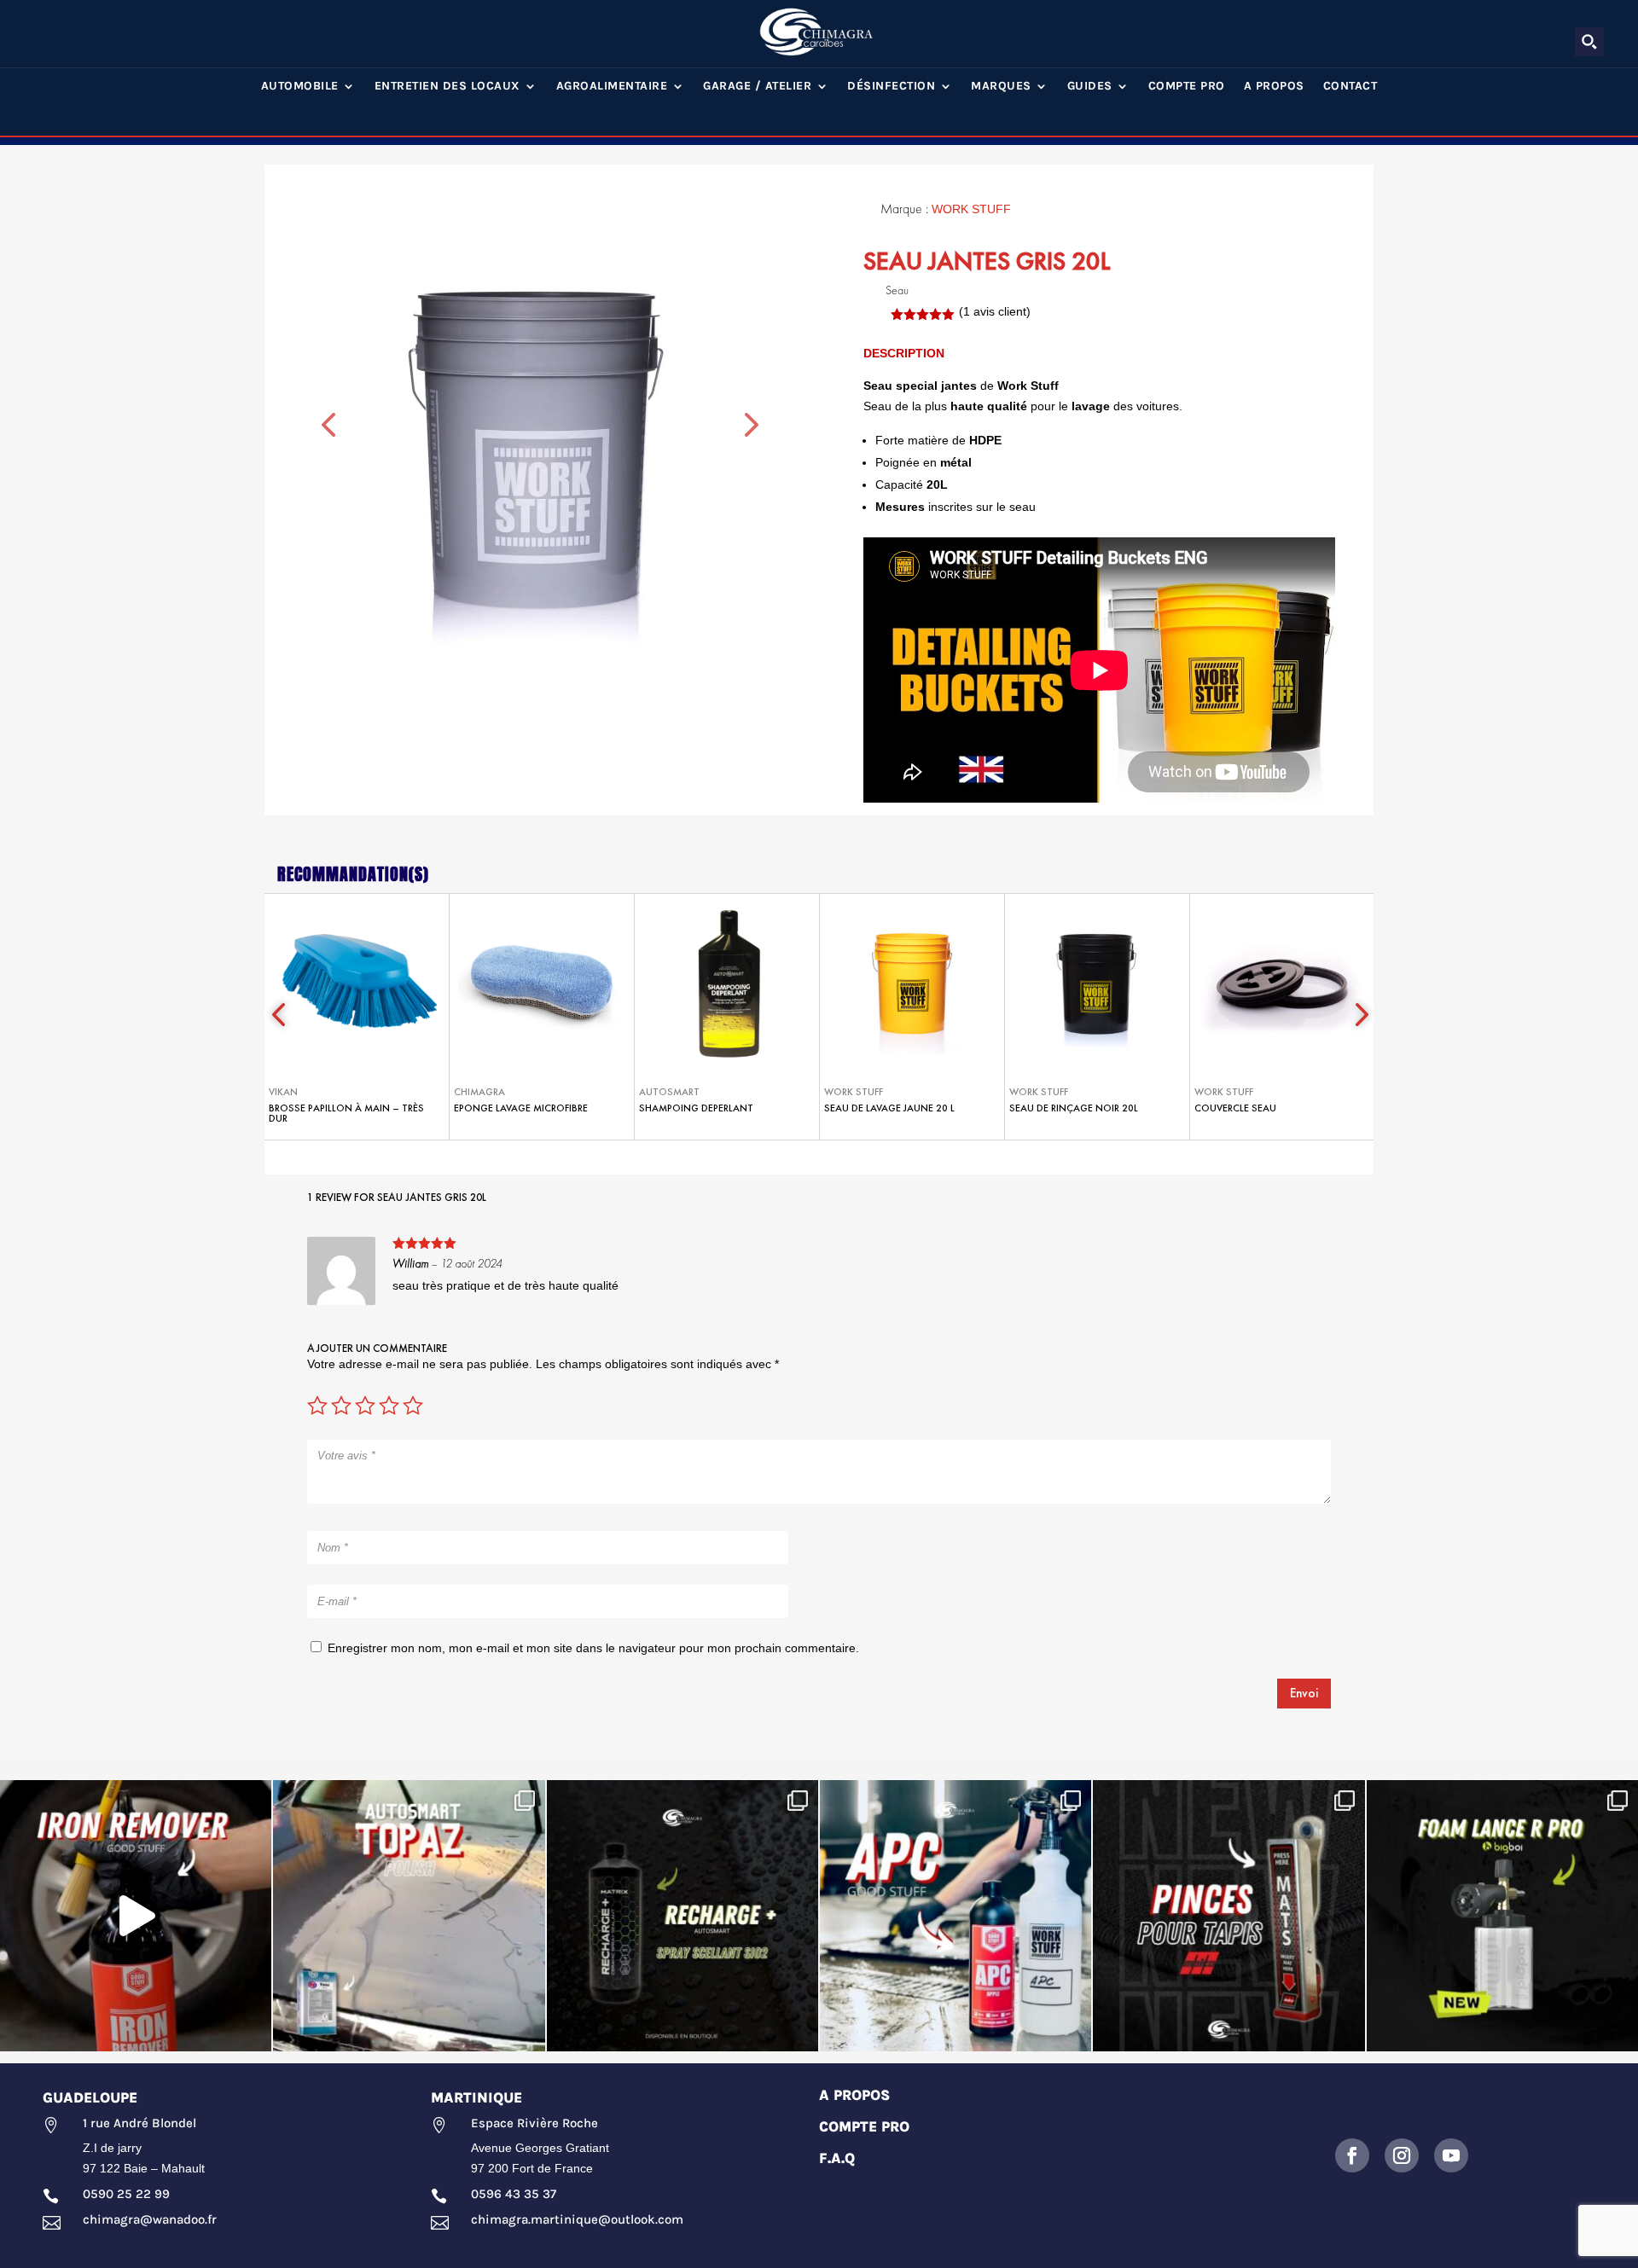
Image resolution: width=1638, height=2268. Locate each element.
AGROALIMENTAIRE (612, 87)
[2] (537, 420)
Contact (1350, 87)
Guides (1090, 87)
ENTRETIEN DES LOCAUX (447, 87)
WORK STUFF (971, 209)
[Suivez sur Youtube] (1451, 2155)
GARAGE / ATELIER (757, 87)
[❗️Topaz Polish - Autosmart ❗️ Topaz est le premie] (409, 1916)
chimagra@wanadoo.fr (150, 2219)
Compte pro (1187, 87)
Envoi (1304, 1693)
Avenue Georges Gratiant (540, 2148)
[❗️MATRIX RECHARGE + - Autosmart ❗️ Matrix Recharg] (682, 1916)
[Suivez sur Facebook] (1352, 2155)
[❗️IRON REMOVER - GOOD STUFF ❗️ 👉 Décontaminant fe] (136, 1916)
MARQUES (1001, 87)
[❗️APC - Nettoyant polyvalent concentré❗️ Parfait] (955, 1916)
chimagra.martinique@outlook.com (577, 2219)
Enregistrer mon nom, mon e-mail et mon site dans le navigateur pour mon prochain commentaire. (593, 1648)
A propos (1274, 87)
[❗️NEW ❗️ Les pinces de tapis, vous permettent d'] (1228, 1916)
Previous (328, 423)
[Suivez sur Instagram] (1402, 2155)
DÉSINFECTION (891, 87)
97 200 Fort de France (532, 2168)
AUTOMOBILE (300, 87)
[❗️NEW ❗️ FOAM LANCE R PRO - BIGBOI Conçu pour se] (1502, 1916)
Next (749, 423)
